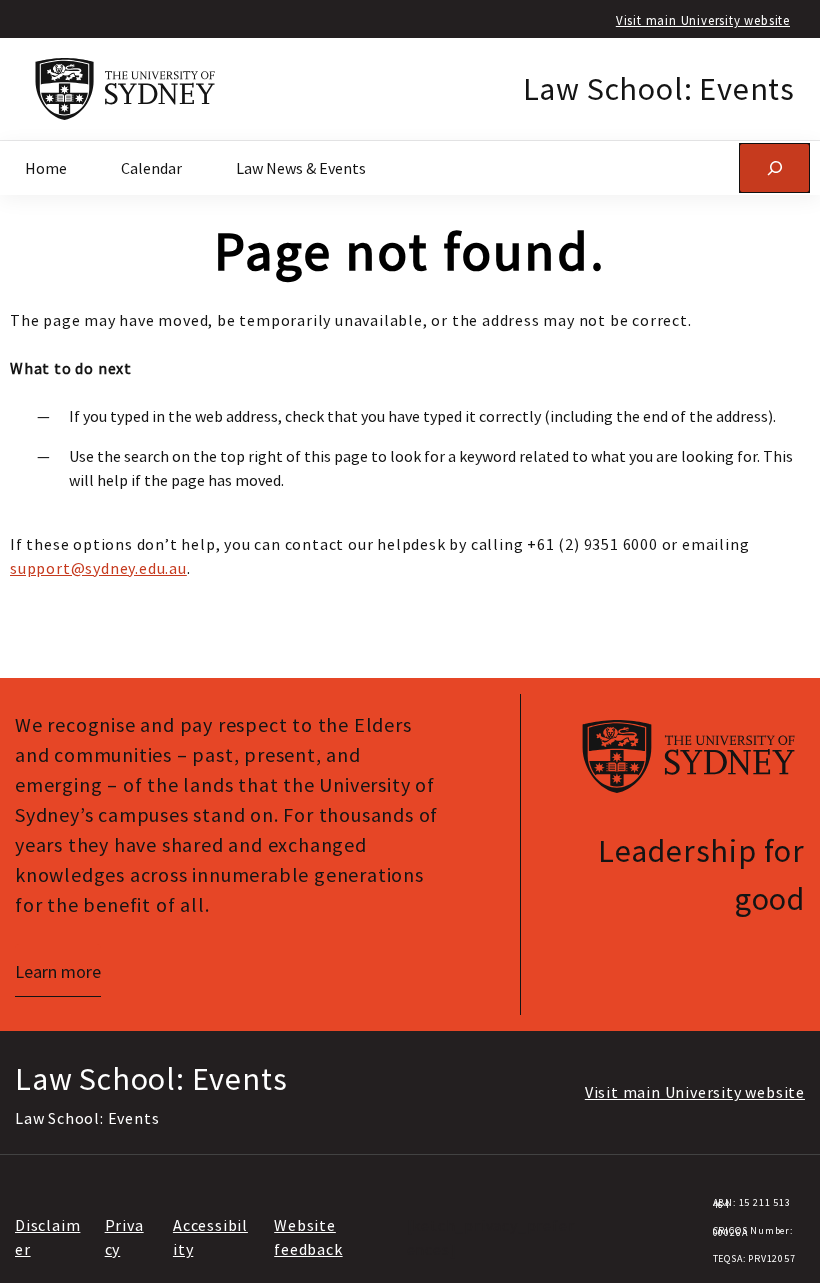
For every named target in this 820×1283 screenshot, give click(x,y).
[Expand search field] (774, 167)
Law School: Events (659, 89)
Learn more (58, 971)
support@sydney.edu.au (98, 568)
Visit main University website (703, 20)
